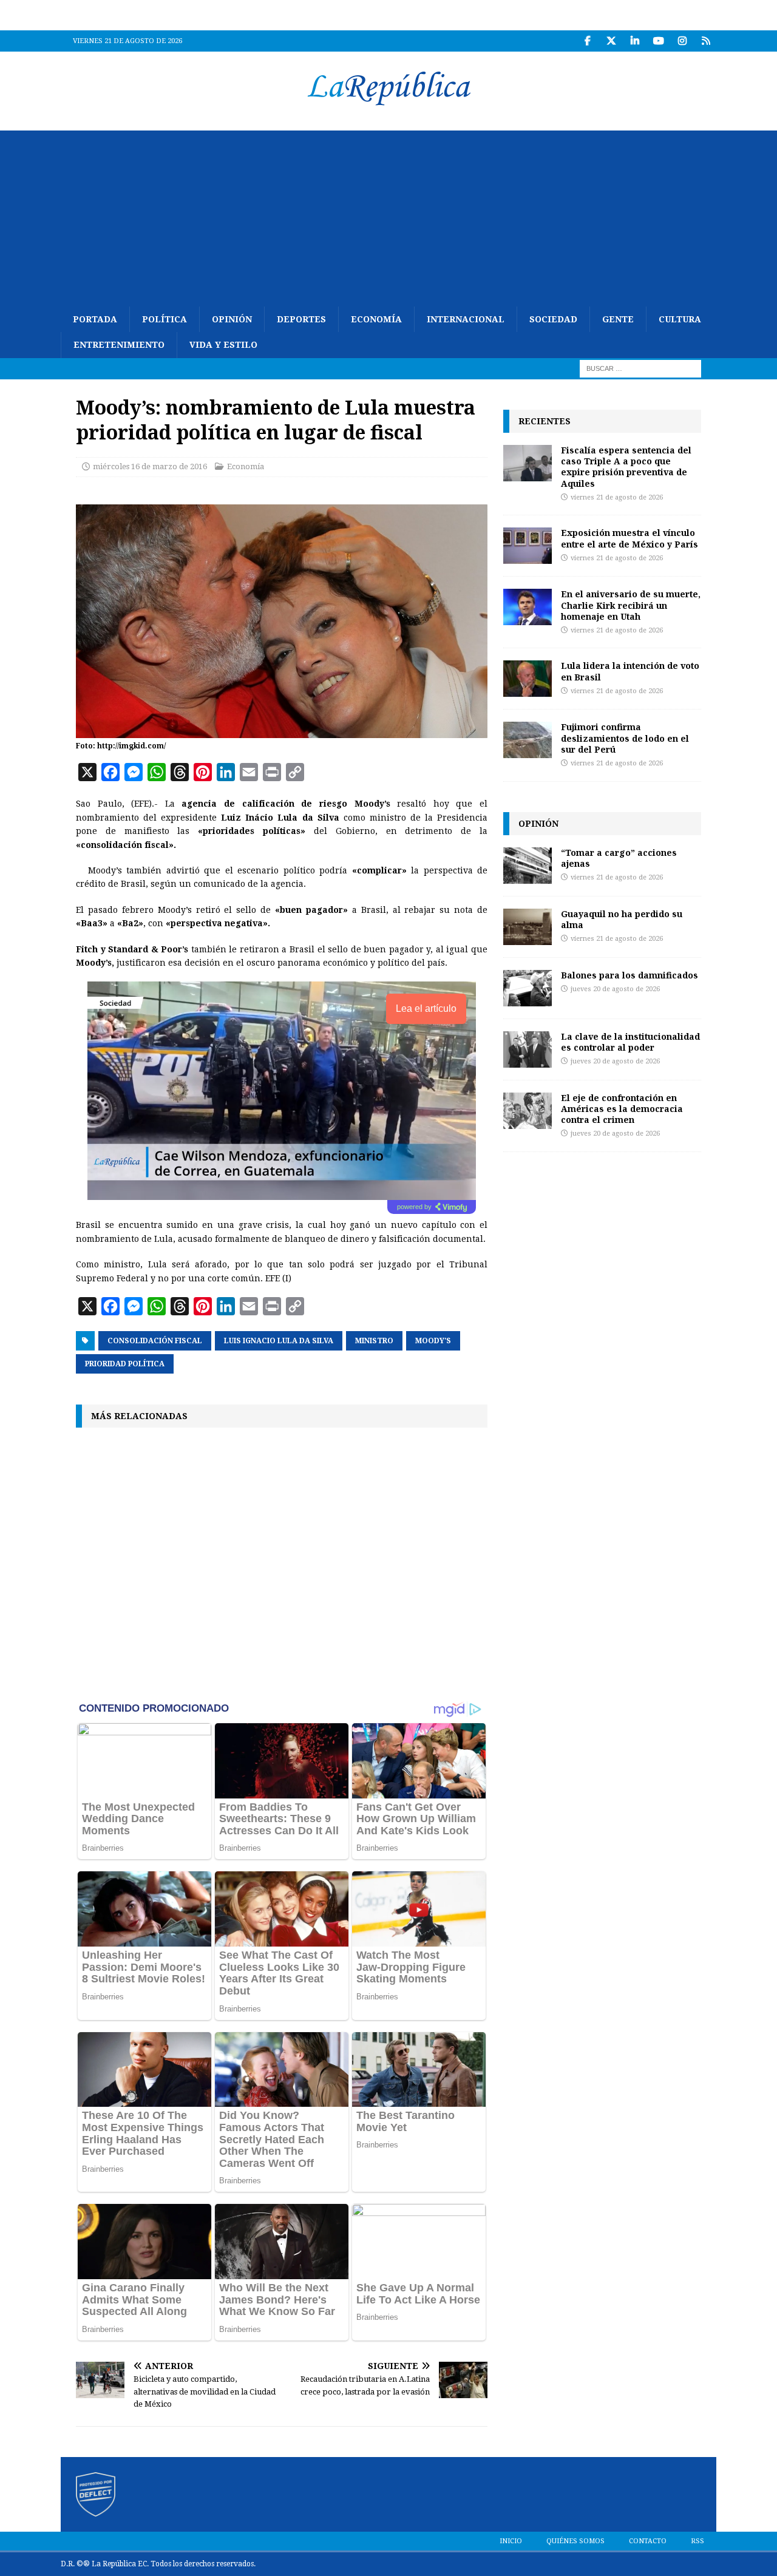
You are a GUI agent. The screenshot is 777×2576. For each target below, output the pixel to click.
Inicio (511, 2541)
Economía (376, 319)
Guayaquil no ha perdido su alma (622, 919)
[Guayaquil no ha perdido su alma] (528, 927)
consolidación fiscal (155, 1341)
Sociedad (553, 319)
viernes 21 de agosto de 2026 (617, 497)
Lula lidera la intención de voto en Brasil (630, 671)
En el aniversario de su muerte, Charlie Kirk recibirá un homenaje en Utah (631, 605)
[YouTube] (658, 41)
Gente (618, 319)
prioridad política (125, 1364)
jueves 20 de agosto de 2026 (615, 989)
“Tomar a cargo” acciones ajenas (619, 858)
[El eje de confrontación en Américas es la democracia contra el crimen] (528, 1111)
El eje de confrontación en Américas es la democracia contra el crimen (622, 1109)
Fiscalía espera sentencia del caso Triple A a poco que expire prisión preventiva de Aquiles (626, 467)
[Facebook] (587, 41)
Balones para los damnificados (629, 975)
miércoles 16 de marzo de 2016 (150, 466)
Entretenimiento (119, 345)
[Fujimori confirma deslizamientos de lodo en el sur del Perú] (528, 740)
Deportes (301, 319)
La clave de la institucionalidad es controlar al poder (630, 1042)
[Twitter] (611, 41)
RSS (697, 2541)
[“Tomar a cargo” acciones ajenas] (528, 866)
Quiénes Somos (575, 2541)
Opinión (232, 319)
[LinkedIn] (635, 41)
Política (165, 319)
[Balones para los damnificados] (528, 988)
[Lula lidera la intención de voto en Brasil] (528, 679)
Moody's (433, 1341)
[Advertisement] (388, 215)
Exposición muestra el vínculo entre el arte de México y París (629, 538)
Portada (95, 319)
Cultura (680, 319)
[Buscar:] (640, 368)
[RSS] (706, 41)
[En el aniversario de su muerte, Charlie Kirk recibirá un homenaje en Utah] (528, 607)
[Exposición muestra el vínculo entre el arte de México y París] (528, 546)
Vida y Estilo (223, 345)
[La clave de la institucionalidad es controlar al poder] (528, 1049)
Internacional (466, 319)
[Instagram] (682, 41)
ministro (374, 1341)
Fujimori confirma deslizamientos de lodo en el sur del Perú (625, 738)
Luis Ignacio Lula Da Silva (279, 1341)
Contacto (648, 2541)
